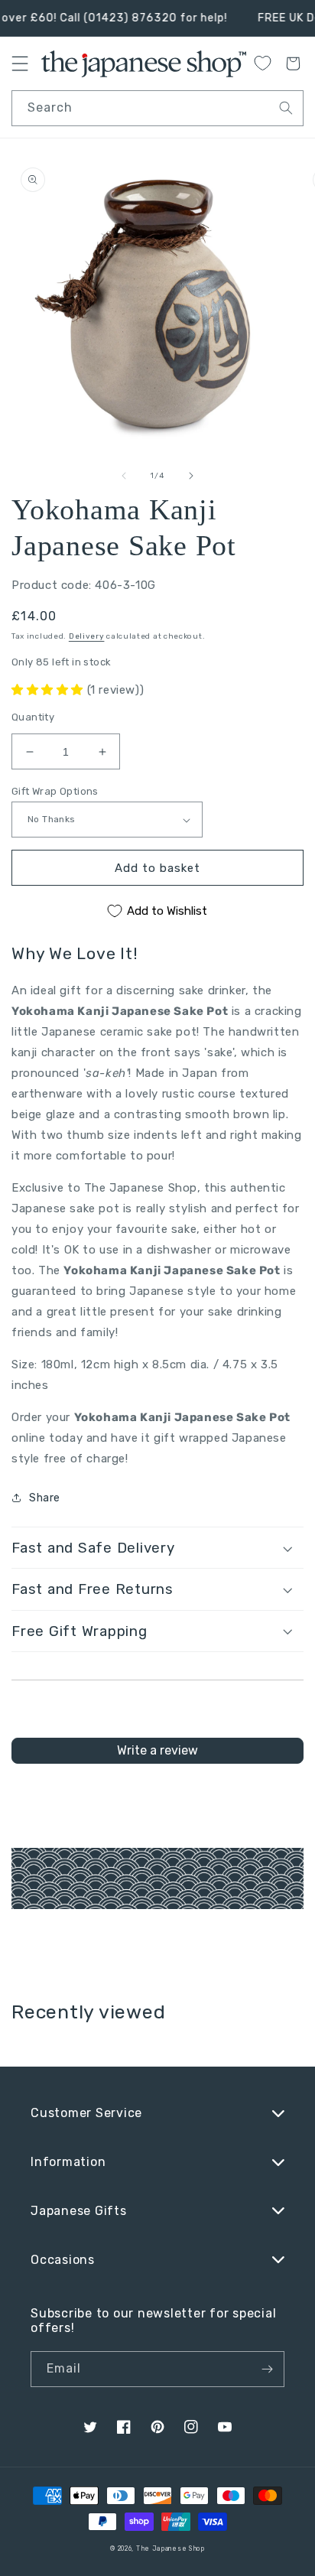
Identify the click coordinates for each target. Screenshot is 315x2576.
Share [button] (45, 1498)
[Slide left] (124, 476)
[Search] (286, 108)
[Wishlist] (262, 63)
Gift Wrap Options (55, 791)
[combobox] (157, 108)
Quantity (33, 717)
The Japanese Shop (170, 2548)
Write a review (157, 1750)
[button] (49, 690)
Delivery (87, 636)
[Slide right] (191, 476)
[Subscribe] (267, 2369)
